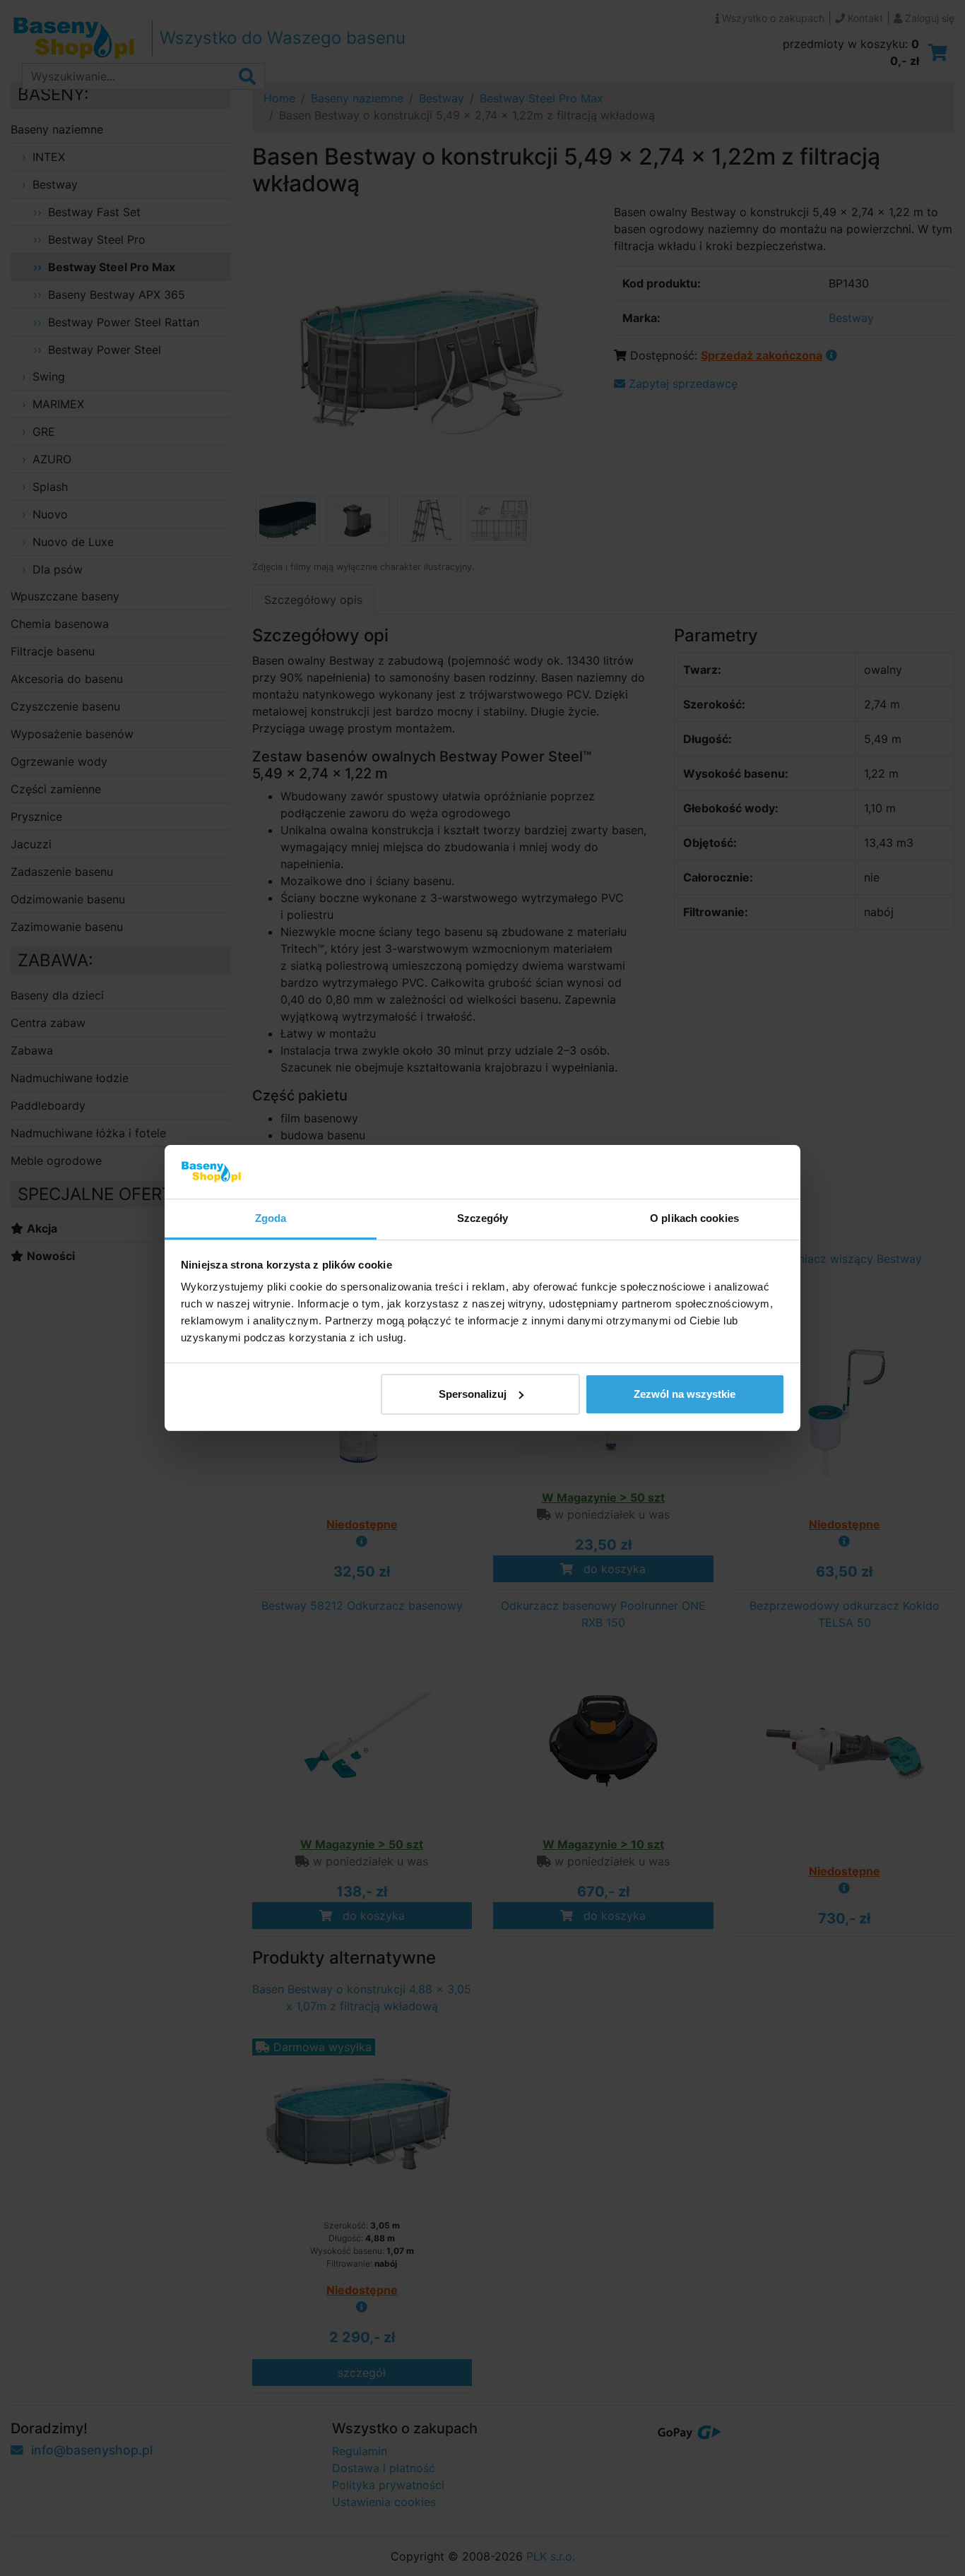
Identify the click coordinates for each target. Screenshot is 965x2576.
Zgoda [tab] (271, 1218)
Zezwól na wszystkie (685, 1394)
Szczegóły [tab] (483, 1218)
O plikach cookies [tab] (694, 1218)
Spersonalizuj (473, 1394)
